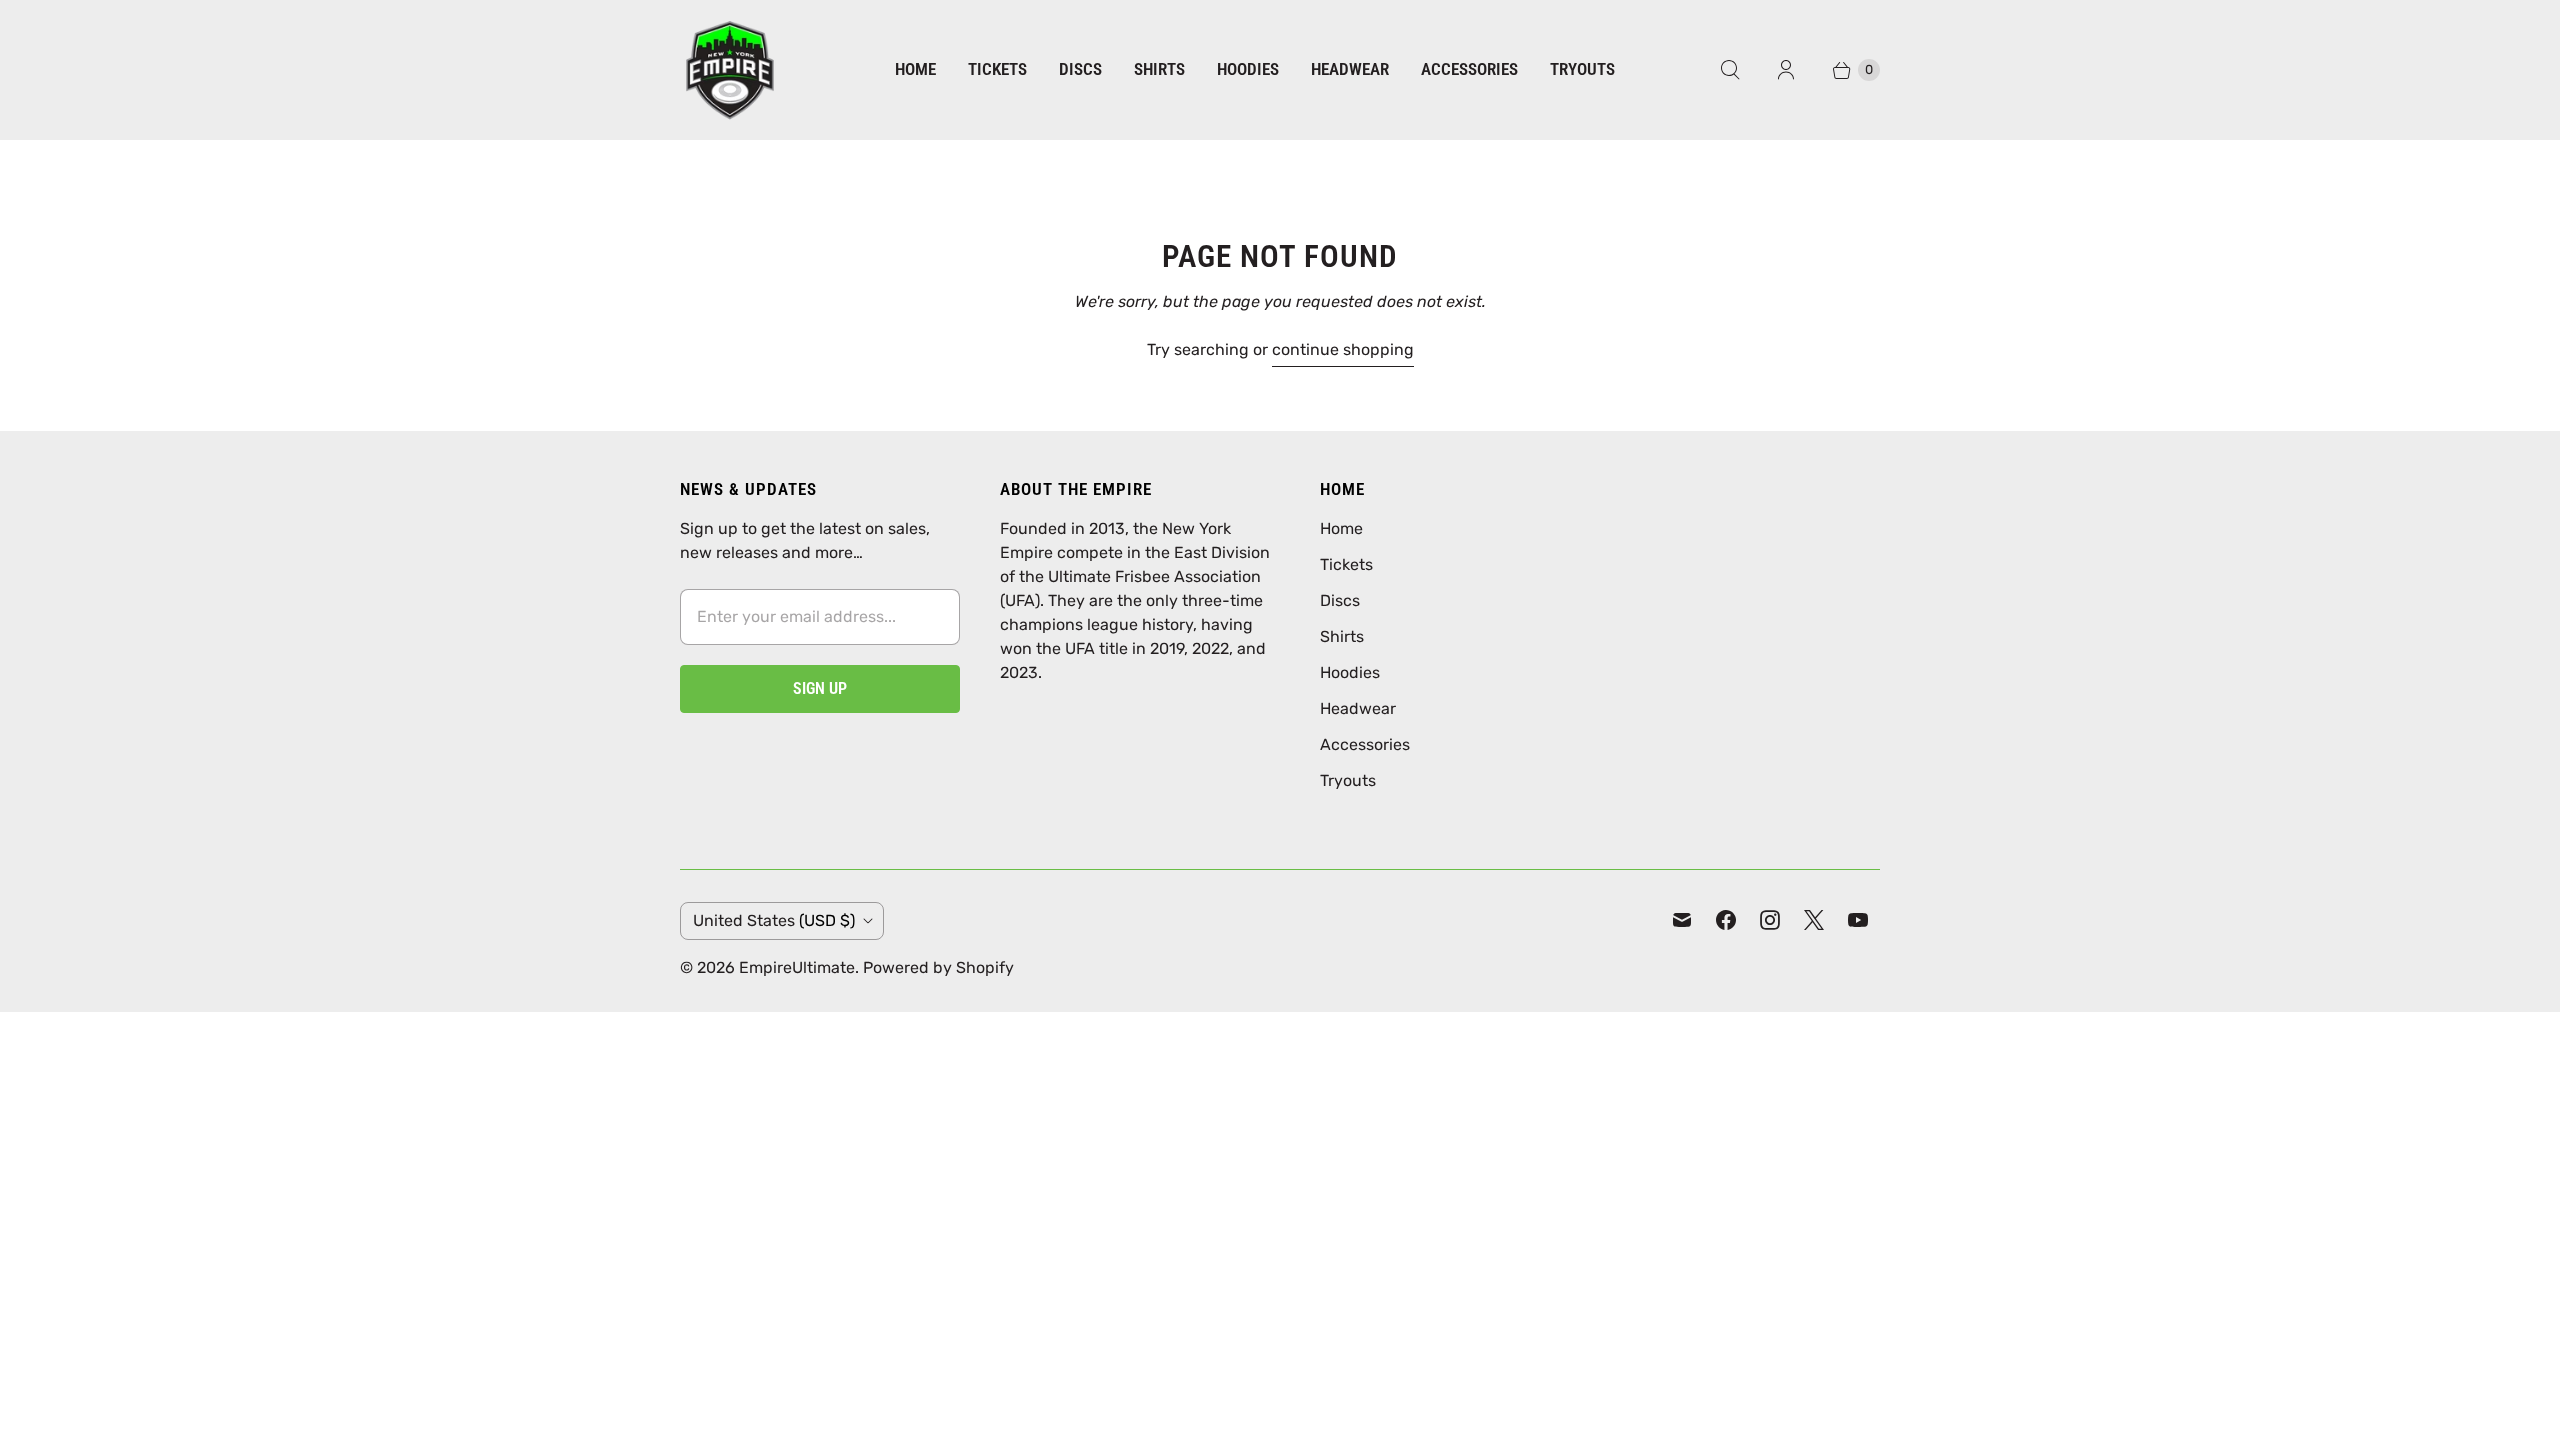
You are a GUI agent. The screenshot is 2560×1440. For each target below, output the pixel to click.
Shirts (1159, 69)
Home (915, 69)
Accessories (1469, 69)
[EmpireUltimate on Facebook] (1726, 920)
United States (774, 920)
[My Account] (1786, 70)
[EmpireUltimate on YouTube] (1858, 920)
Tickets (997, 69)
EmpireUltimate (797, 967)
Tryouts (1582, 69)
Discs (1080, 69)
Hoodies (1248, 69)
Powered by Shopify (938, 967)
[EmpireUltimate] (730, 70)
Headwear (1350, 69)
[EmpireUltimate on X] (1814, 920)
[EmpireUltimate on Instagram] (1770, 920)
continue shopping (1343, 349)
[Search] (1730, 70)
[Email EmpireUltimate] (1682, 920)
